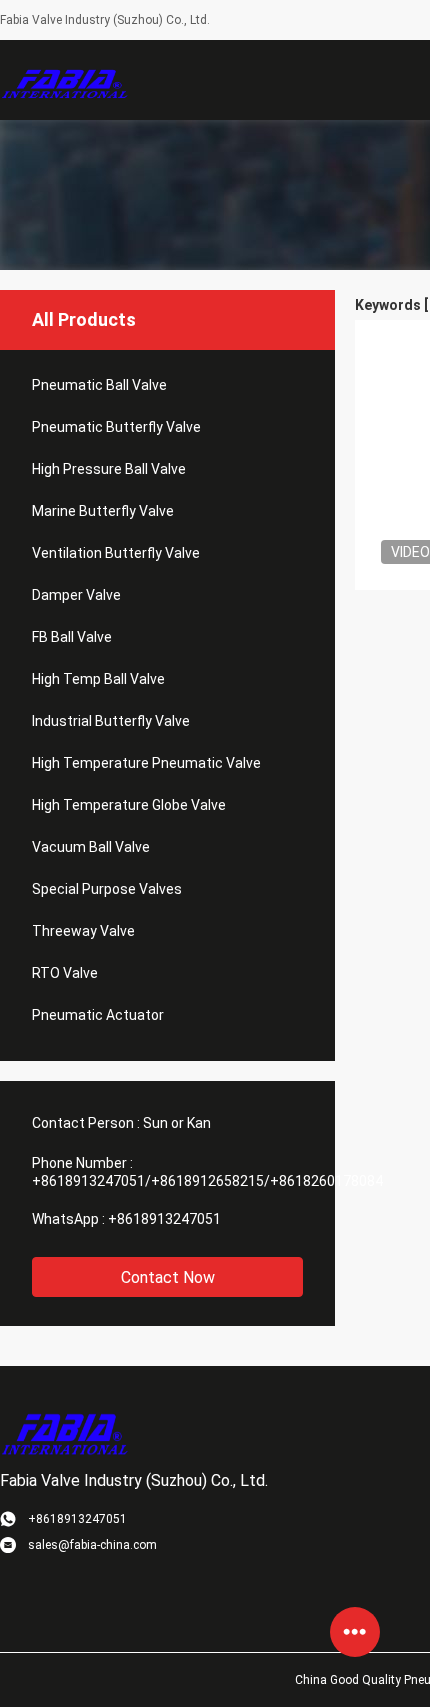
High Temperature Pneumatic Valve (146, 763)
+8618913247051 (164, 1219)
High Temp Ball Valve (98, 679)
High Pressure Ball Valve (109, 469)
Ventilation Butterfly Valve (116, 553)
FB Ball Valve (72, 637)
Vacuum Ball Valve (91, 847)
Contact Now (168, 1277)
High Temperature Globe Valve (129, 805)
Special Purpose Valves (107, 889)
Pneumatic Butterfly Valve (116, 427)
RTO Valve (65, 973)
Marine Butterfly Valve (103, 511)
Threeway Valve (83, 931)
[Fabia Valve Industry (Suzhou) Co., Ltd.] (65, 80)
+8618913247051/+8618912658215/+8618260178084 (207, 1181)
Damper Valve (76, 595)
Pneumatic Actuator (98, 1015)
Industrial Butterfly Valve (111, 721)
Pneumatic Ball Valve (99, 385)
